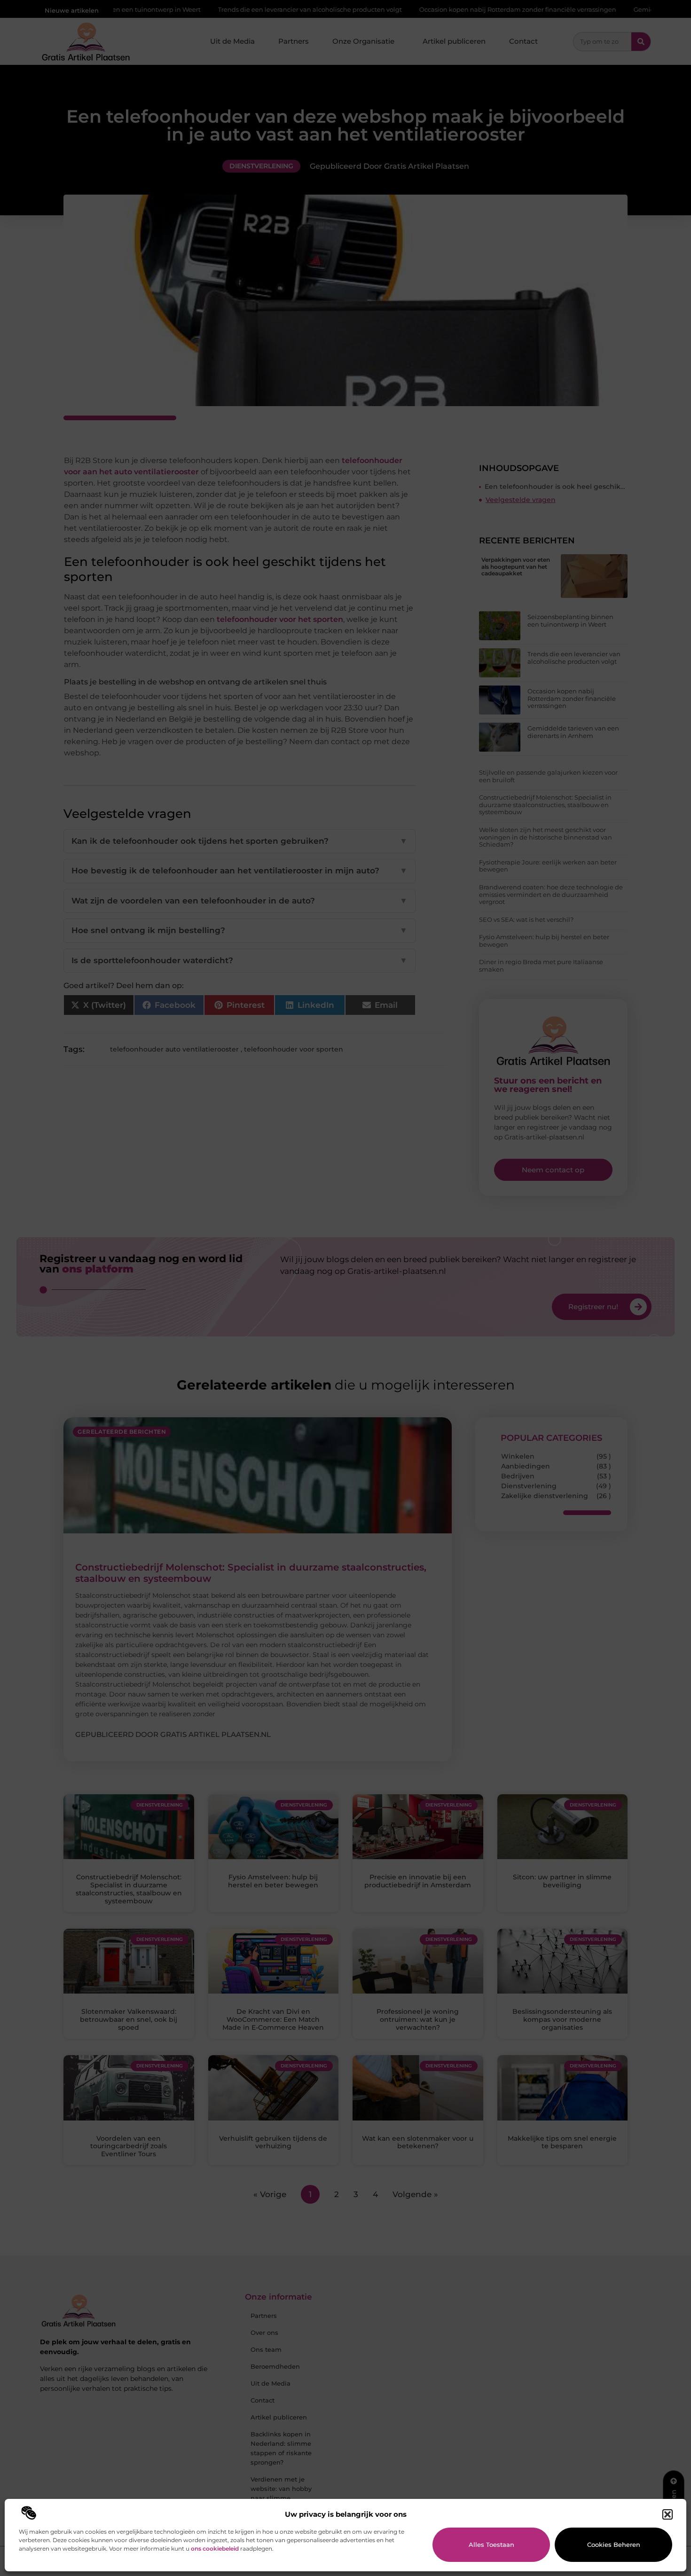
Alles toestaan (491, 2545)
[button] (667, 2514)
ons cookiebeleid (215, 2549)
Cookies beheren (614, 2545)
